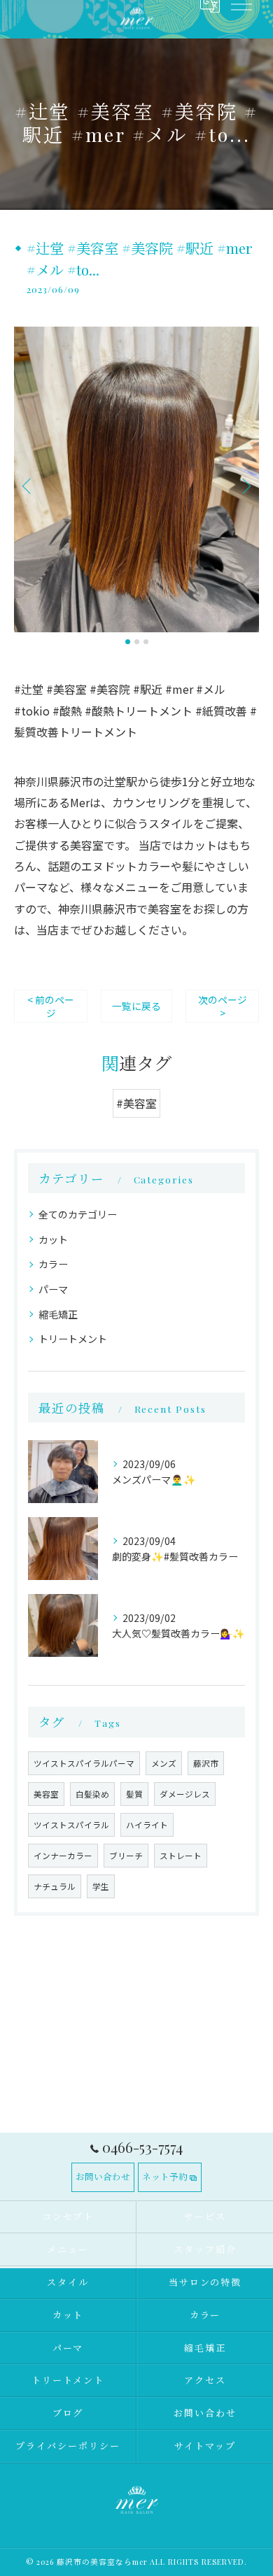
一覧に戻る (136, 1006)
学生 (101, 1886)
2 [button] (137, 642)
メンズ (164, 1763)
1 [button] (128, 642)
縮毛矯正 (58, 1314)
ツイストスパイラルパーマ (84, 1763)
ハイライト (147, 1825)
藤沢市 (206, 1763)
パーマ (53, 1289)
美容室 (46, 1794)
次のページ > (223, 1006)
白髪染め (92, 1794)
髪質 (134, 1794)
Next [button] (245, 485)
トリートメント (73, 1339)
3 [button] (146, 642)
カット (53, 1239)
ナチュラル (55, 1886)
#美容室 (136, 1103)
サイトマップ (205, 2446)
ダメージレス (185, 1794)
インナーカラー (63, 1856)
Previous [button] (28, 485)
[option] (136, 480)
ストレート (181, 1856)
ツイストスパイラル (71, 1825)
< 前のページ (51, 1006)
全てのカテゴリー (78, 1214)
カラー (53, 1264)
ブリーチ (126, 1856)
